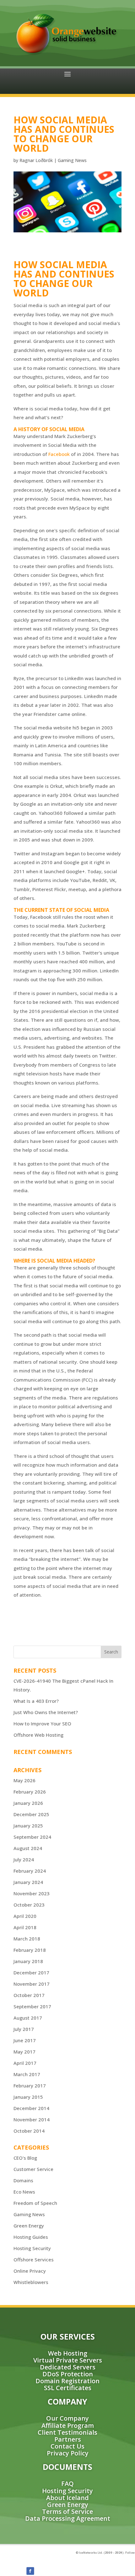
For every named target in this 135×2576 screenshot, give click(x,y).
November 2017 (32, 1984)
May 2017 (24, 2052)
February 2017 (30, 2086)
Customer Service (33, 2169)
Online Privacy (30, 2271)
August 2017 (28, 2018)
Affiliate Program (68, 2425)
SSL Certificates (68, 2388)
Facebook (59, 454)
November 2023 (32, 1893)
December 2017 (31, 1973)
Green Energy (29, 2226)
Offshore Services (34, 2259)
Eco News (24, 2192)
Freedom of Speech (35, 2203)
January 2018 (28, 1961)
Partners (68, 2439)
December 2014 (31, 2108)
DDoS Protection (68, 2374)
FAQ (67, 2484)
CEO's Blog (25, 2158)
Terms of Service (67, 2511)
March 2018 (27, 1939)
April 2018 (25, 1927)
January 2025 (28, 1826)
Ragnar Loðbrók (36, 160)
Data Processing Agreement (68, 2518)
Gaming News (72, 160)
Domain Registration (67, 2381)
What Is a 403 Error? (36, 1701)
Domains (23, 2180)
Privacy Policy (68, 2453)
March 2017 (27, 2074)
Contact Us (67, 2446)
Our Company (67, 2418)
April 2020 (25, 1916)
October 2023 (29, 1905)
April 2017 (25, 2063)
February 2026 (30, 1792)
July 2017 (24, 2029)
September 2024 (32, 1837)
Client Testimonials (67, 2432)
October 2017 (29, 1995)
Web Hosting (68, 2353)
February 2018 (30, 1950)
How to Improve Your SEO (42, 1724)
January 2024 (28, 1882)
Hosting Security (32, 2248)
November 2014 (32, 2119)
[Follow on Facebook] (30, 2571)
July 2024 (24, 1859)
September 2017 (32, 2006)
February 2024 (30, 1871)
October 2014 (29, 2131)
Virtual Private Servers (68, 2360)
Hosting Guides (31, 2237)
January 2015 (28, 2097)
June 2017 (25, 2040)
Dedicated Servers (68, 2367)
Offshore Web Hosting (38, 1735)
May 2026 (24, 1780)
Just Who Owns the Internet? (46, 1712)
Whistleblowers (31, 2282)
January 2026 (28, 1803)
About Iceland (67, 2498)
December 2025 (31, 1814)
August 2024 (28, 1848)
